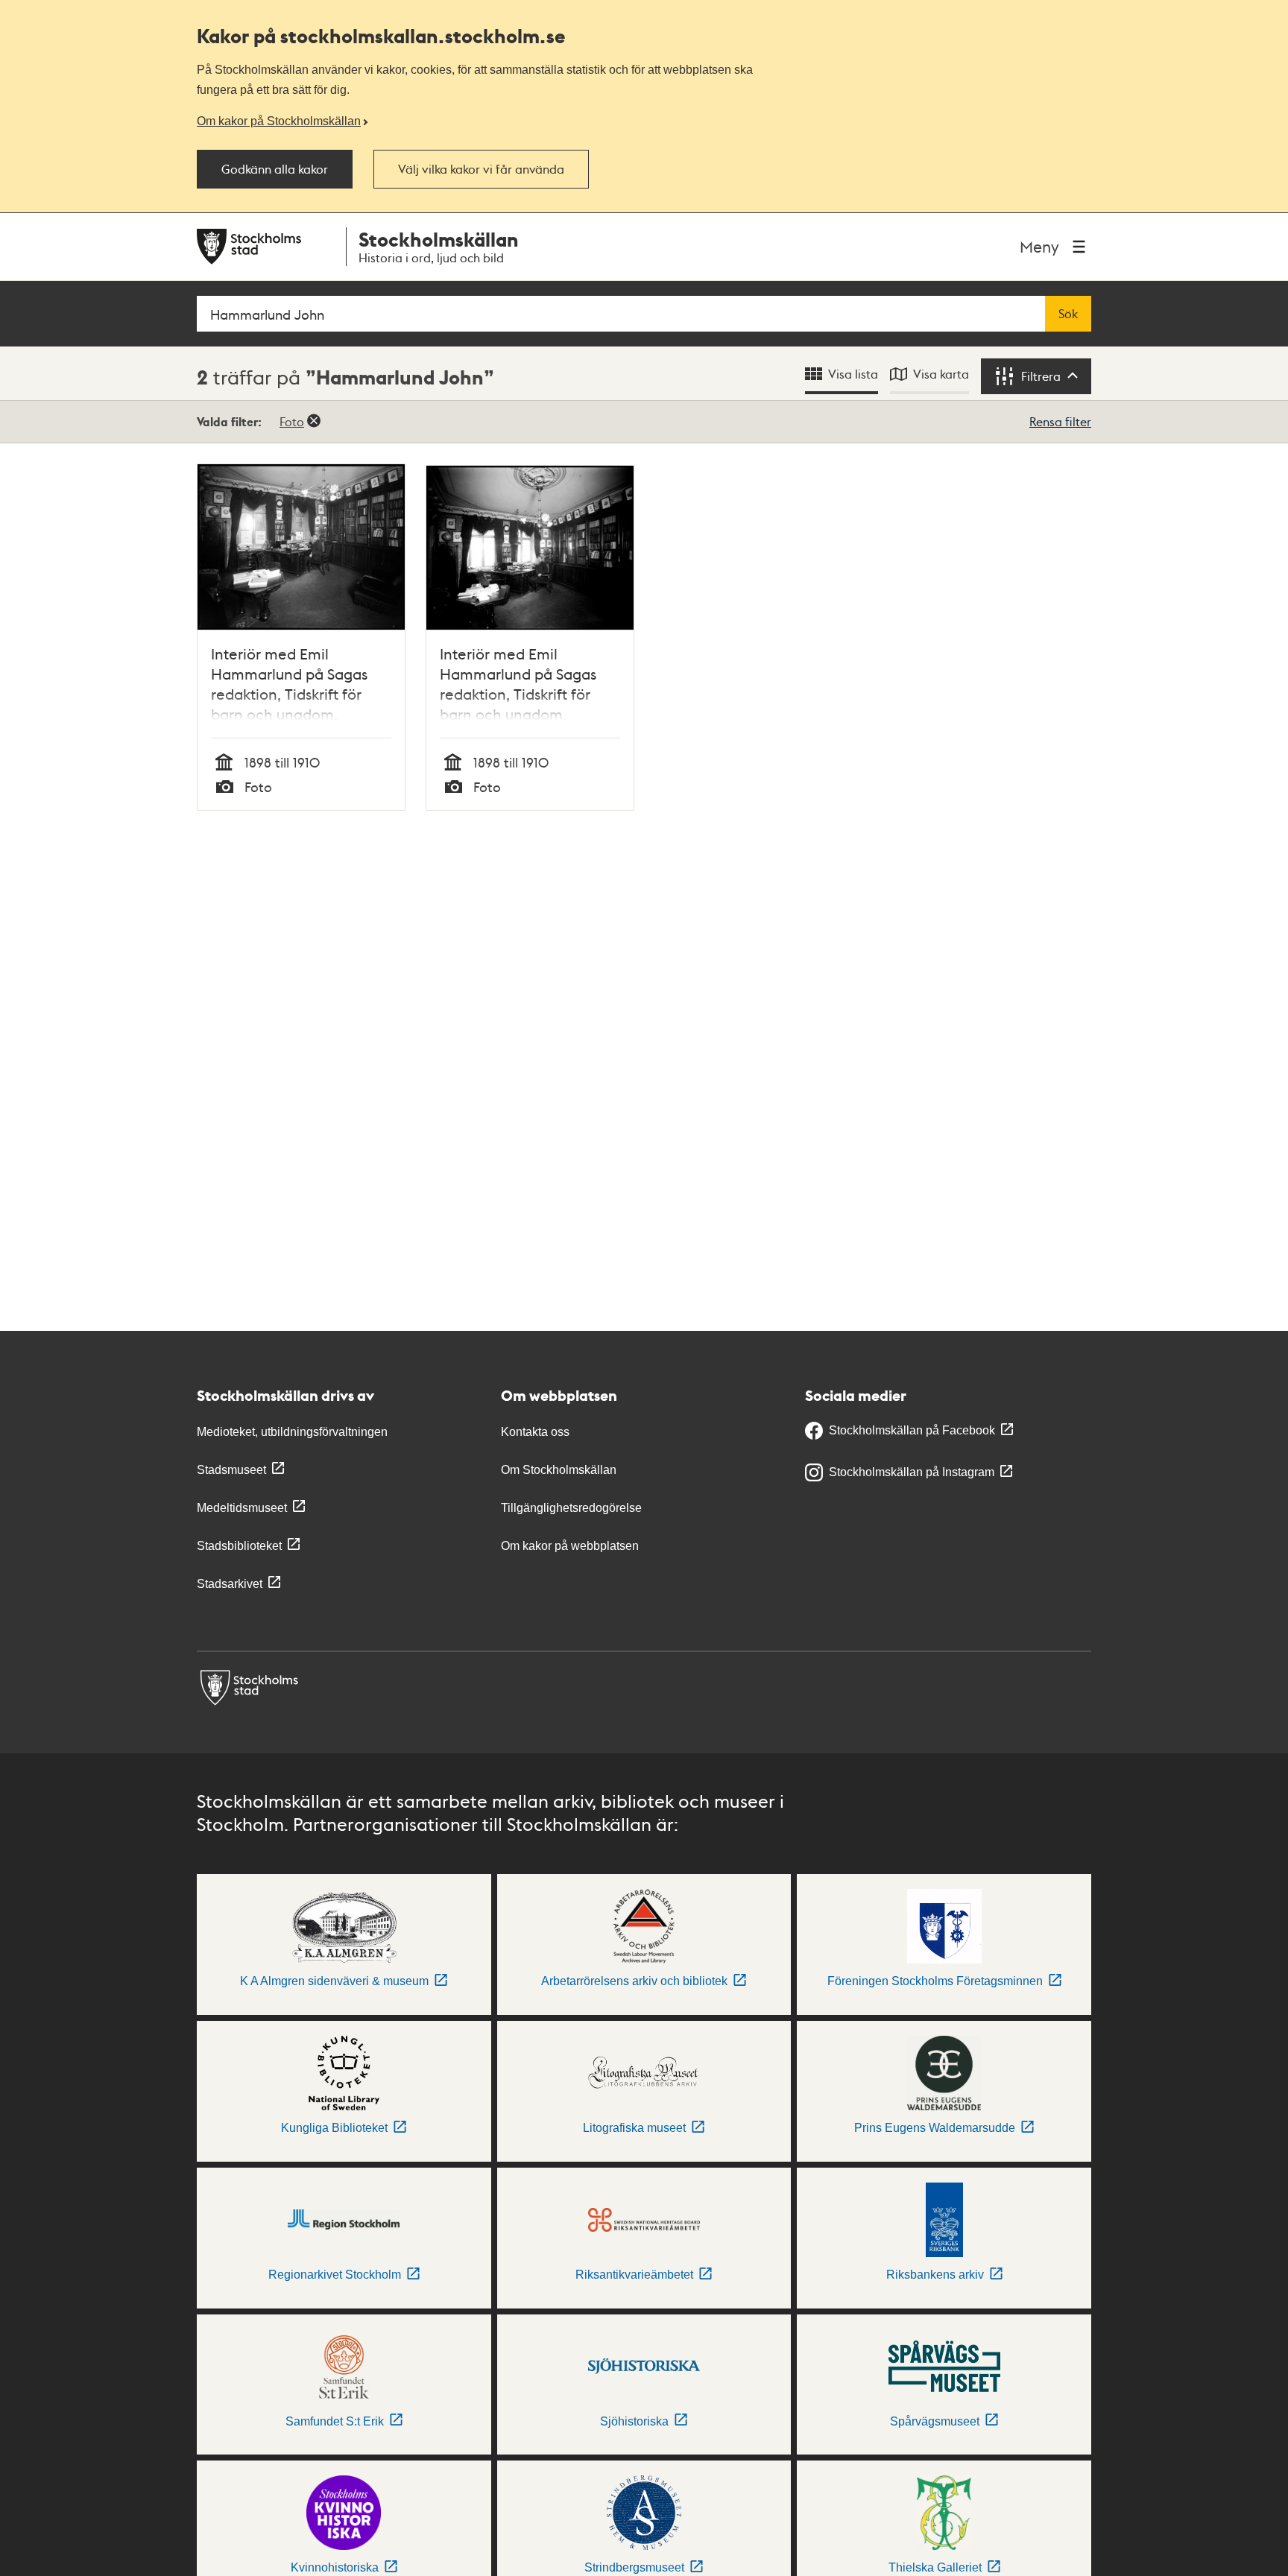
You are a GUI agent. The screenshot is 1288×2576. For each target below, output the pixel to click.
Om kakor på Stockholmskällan (279, 121)
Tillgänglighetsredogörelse (571, 1508)
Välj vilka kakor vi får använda (481, 169)
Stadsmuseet (231, 1470)
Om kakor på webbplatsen (570, 1546)
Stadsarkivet (230, 1584)
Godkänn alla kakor (275, 169)
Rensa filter (1060, 421)
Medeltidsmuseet (242, 1508)
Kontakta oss (535, 1432)
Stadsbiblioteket (239, 1546)
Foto (292, 421)
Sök (1068, 314)
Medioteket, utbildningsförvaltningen (292, 1432)
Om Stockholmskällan (559, 1470)
